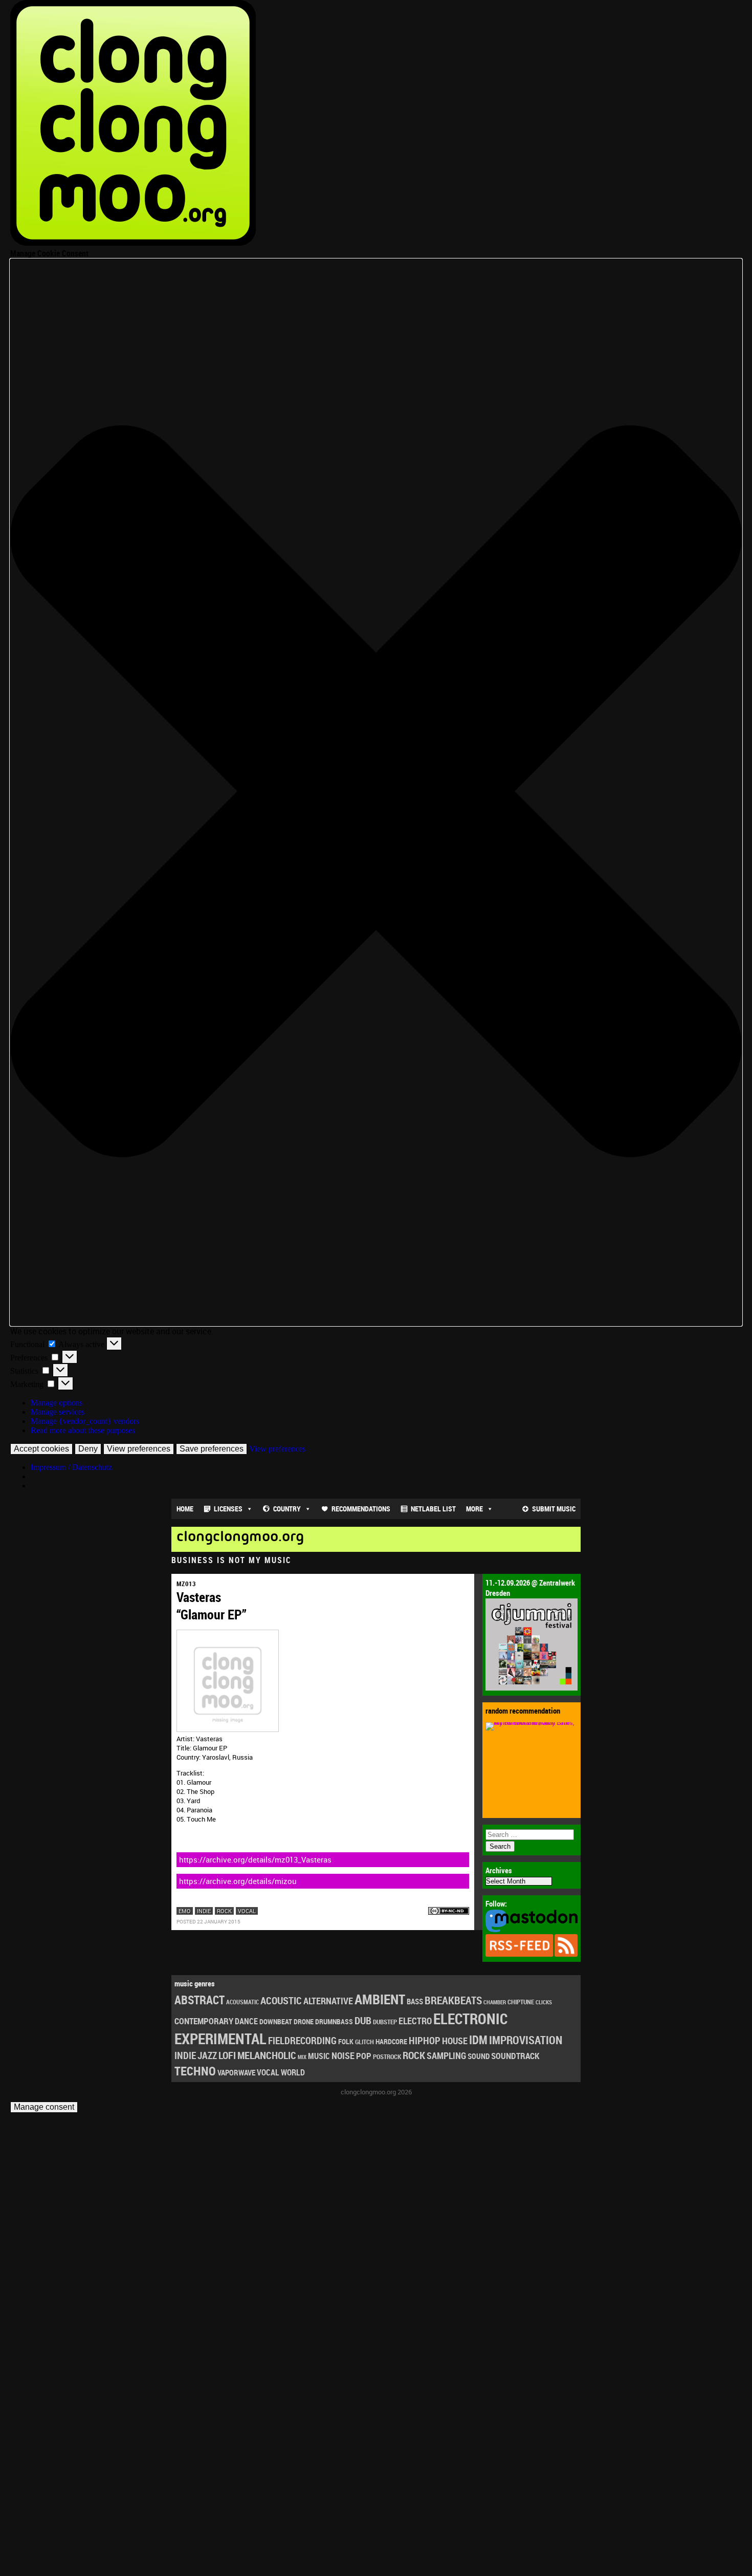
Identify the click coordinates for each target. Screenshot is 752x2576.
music (319, 2056)
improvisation (526, 2040)
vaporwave (236, 2073)
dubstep (385, 2022)
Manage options (57, 1403)
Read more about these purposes (83, 1430)
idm (478, 2040)
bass (415, 2001)
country (287, 1509)
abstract (200, 2000)
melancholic (267, 2055)
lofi (227, 2055)
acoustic (281, 2000)
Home (185, 1509)
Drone (304, 2021)
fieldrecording (302, 2041)
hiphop (425, 2040)
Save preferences (212, 1449)
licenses (228, 1509)
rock (224, 1911)
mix (302, 2057)
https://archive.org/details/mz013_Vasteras (255, 1859)
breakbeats (453, 2000)
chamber (495, 2002)
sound (479, 2056)
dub (363, 2020)
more (474, 1509)
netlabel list (433, 1509)
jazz (207, 2055)
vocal (247, 1911)
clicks (544, 2002)
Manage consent (44, 2107)
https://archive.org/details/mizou (238, 1881)
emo (185, 1911)
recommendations (361, 1509)
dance (246, 2021)
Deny (88, 1449)
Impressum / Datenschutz (71, 1467)
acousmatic (242, 2002)
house (455, 2041)
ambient (380, 1999)
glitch (364, 2042)
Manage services (58, 1412)
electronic (470, 2019)
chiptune (521, 2002)
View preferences (139, 1449)
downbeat (276, 2021)
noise (343, 2055)
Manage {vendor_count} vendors (85, 1421)
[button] (376, 792)
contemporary (204, 2021)
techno (195, 2071)
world (293, 2072)
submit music (554, 1509)
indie (204, 1911)
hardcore (391, 2041)
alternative (328, 2001)
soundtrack (515, 2056)
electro (415, 2021)
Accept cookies (41, 1449)
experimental (220, 2039)
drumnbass (334, 2021)
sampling (446, 2055)
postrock (387, 2057)
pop (364, 2056)
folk (346, 2042)
